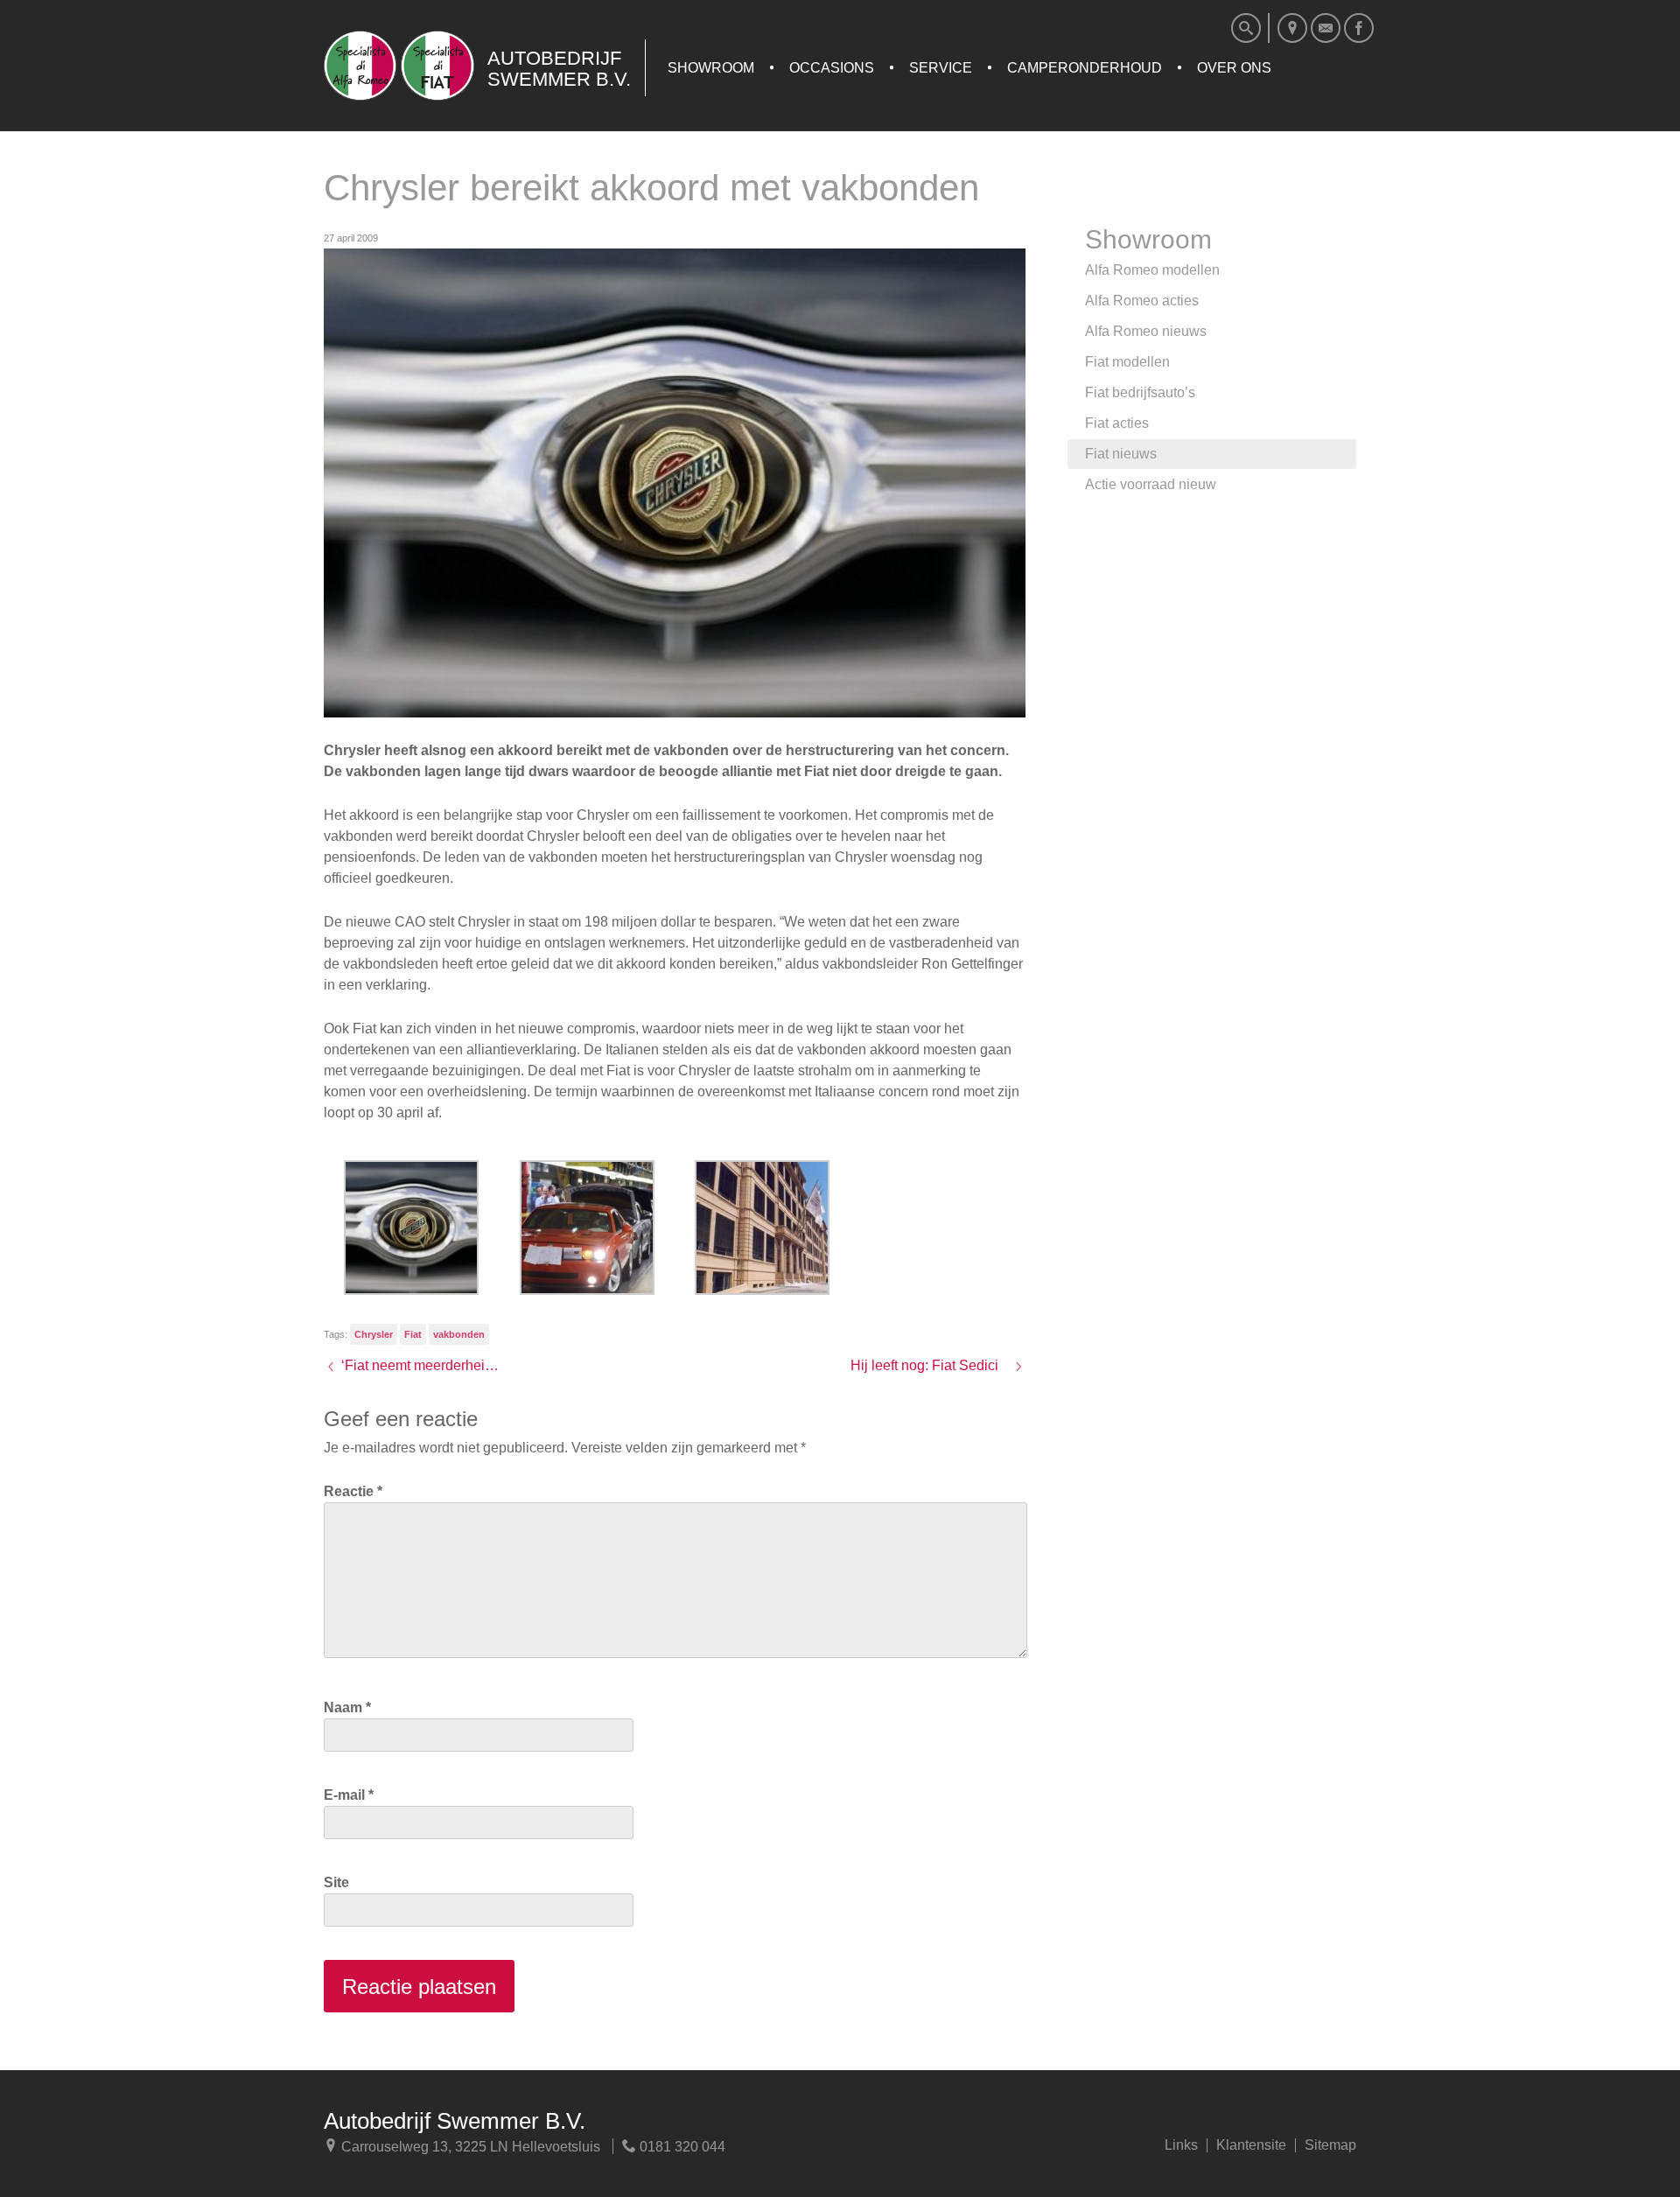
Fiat (413, 1334)
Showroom (711, 68)
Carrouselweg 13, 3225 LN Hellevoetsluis (469, 2147)
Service (941, 68)
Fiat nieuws (1121, 454)
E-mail (349, 1795)
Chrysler (374, 1334)
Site (336, 1882)
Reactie (353, 1491)
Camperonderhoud (1085, 68)
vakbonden (459, 1334)
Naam (347, 1707)
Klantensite (1251, 2145)
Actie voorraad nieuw (1151, 484)
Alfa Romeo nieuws (1146, 331)
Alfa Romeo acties (1142, 301)
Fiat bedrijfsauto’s (1140, 392)
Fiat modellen (1127, 362)
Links (1181, 2145)
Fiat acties (1117, 423)
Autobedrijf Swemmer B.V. (455, 2121)
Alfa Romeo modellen (1152, 270)
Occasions (832, 68)
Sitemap (1330, 2145)
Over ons (1234, 68)
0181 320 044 (681, 2147)
